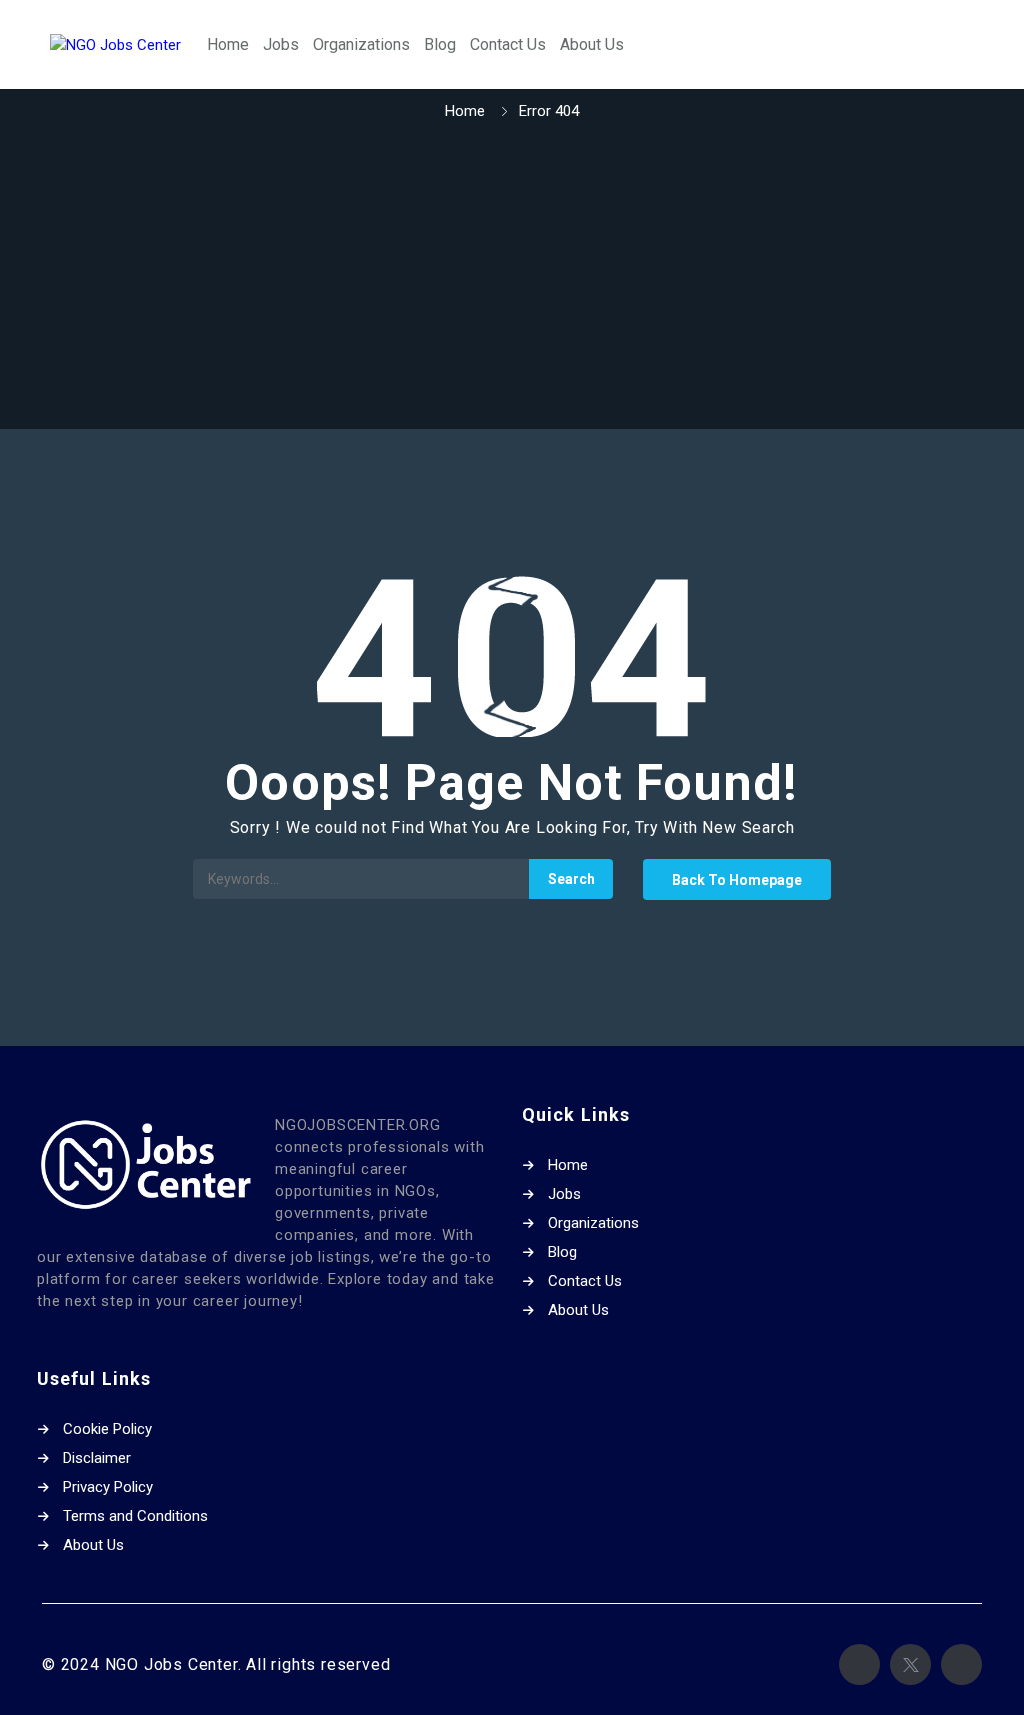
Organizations (361, 44)
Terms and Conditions (135, 1516)
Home (228, 44)
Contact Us (508, 44)
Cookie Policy (107, 1429)
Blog (440, 44)
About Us (592, 44)
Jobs (281, 44)
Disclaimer (97, 1458)
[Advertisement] (512, 278)
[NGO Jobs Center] (115, 44)
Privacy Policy (108, 1487)
